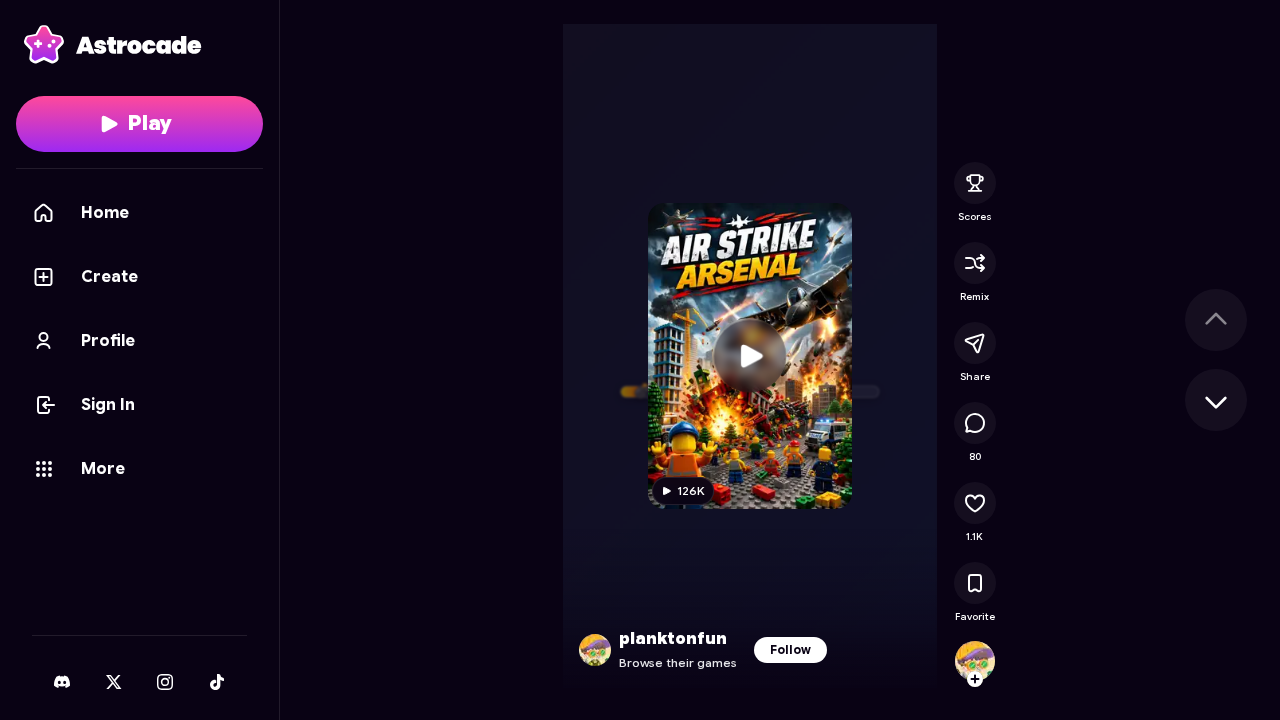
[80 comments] (975, 423)
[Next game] (1216, 400)
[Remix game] (975, 263)
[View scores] (975, 183)
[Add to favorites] (975, 583)
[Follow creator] (975, 679)
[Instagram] (165, 682)
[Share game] (975, 343)
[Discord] (62, 682)
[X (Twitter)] (114, 682)
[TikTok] (217, 682)
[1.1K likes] (975, 503)
